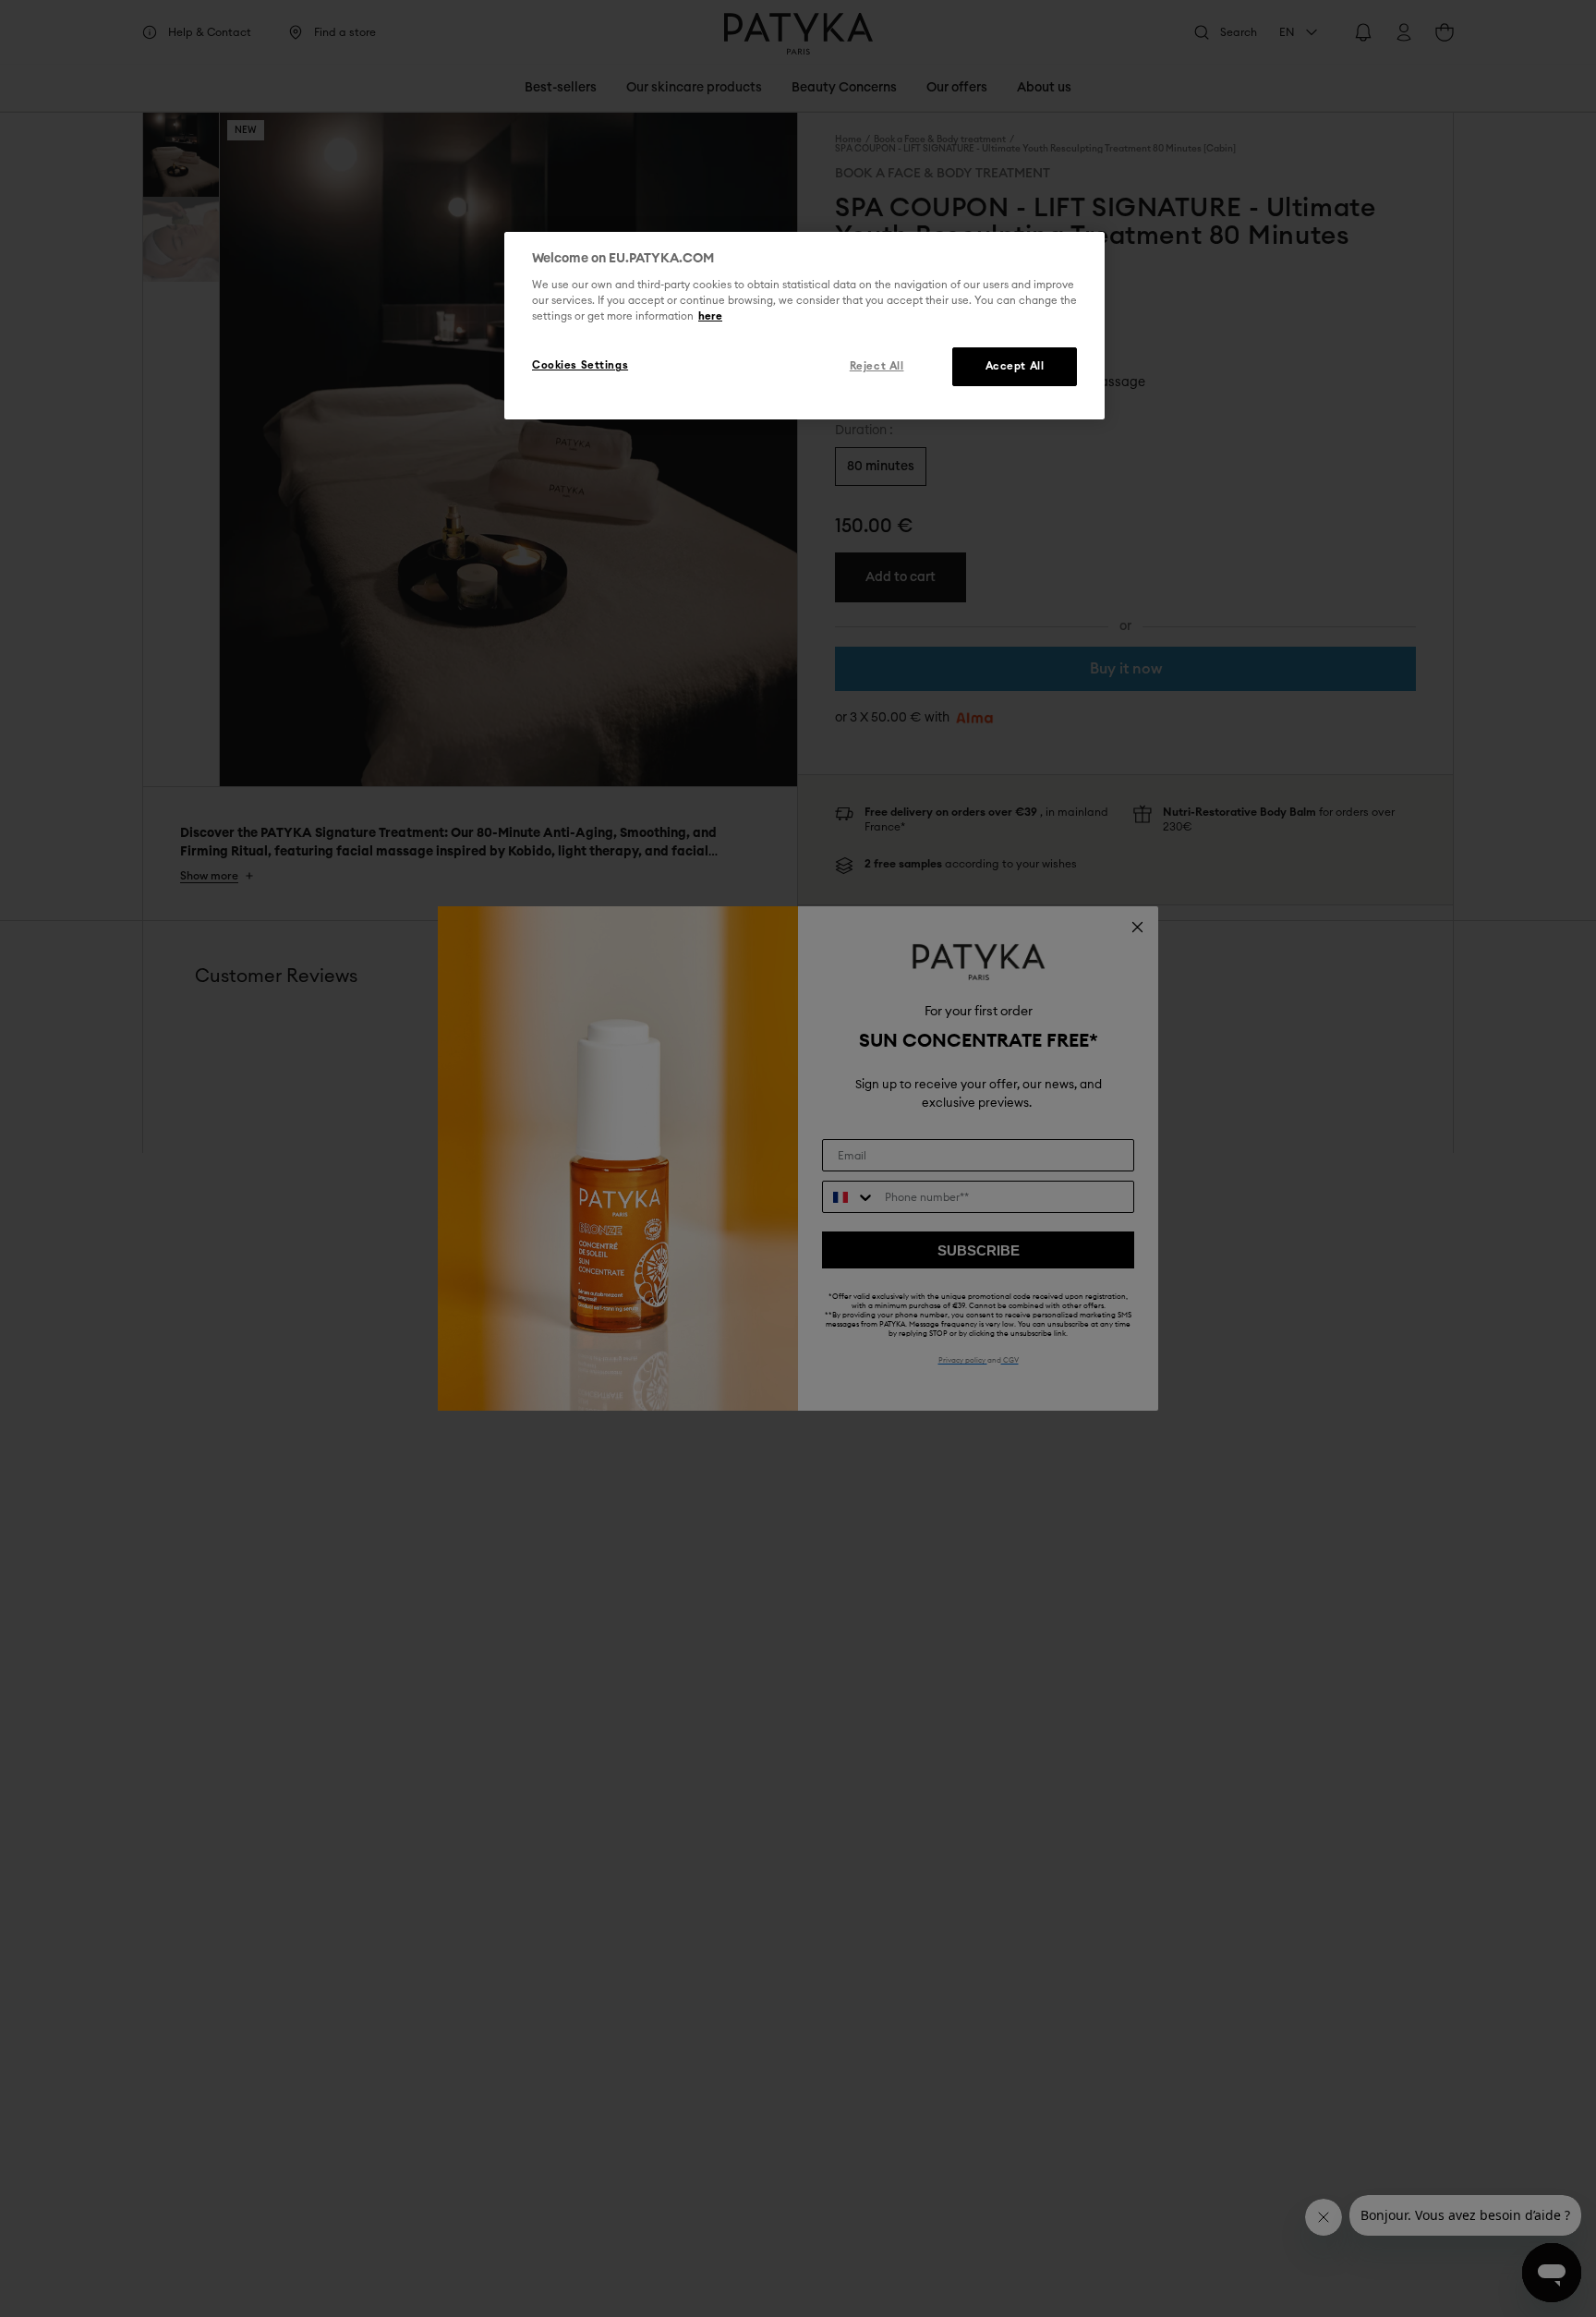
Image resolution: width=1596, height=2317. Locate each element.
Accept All (1015, 367)
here (710, 317)
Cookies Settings (580, 366)
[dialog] (804, 326)
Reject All (877, 367)
